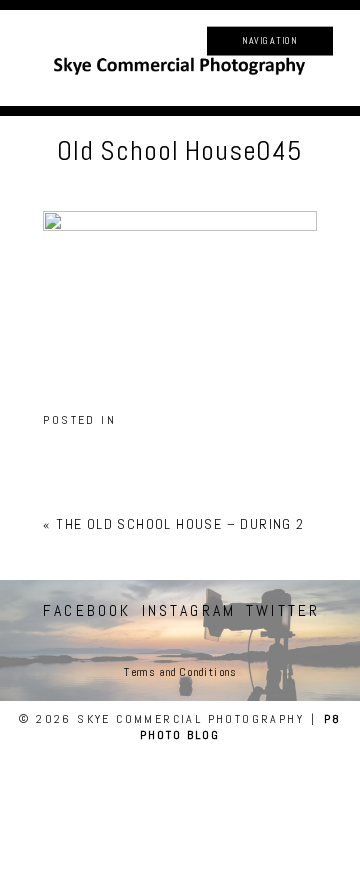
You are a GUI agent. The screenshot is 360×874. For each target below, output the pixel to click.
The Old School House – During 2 (180, 524)
